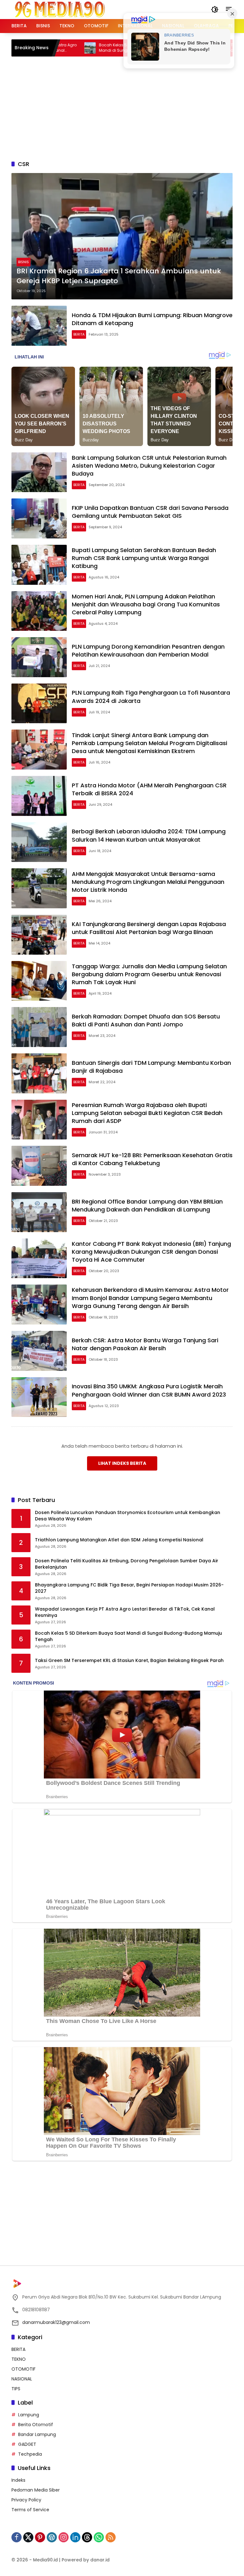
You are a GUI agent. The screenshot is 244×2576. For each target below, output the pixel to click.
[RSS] (111, 2537)
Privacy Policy (26, 2500)
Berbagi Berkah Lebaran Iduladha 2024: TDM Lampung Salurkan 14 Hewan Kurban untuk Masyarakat (149, 835)
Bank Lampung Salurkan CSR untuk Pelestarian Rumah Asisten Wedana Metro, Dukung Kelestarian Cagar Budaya (149, 466)
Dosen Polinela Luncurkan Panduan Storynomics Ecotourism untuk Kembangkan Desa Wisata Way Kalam (128, 1516)
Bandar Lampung (37, 2434)
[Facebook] (17, 2537)
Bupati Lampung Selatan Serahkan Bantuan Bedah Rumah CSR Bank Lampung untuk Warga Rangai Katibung (144, 558)
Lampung (29, 2415)
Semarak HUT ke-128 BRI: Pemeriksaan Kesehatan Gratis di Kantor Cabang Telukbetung (152, 1159)
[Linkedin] (75, 2537)
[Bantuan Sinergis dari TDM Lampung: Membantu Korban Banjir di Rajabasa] (39, 1073)
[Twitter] (28, 2537)
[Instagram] (64, 2537)
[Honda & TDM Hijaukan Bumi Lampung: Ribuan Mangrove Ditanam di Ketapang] (39, 326)
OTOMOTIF (24, 2369)
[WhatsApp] (99, 2537)
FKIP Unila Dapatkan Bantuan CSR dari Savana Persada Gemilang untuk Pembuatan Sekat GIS (150, 512)
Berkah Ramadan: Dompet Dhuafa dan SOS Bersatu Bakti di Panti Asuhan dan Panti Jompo (146, 1020)
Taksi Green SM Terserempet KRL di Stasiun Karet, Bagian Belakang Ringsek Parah (129, 1661)
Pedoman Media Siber (36, 2490)
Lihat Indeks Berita (122, 1463)
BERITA (79, 334)
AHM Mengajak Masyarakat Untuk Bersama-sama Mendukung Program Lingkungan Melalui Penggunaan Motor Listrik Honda (148, 882)
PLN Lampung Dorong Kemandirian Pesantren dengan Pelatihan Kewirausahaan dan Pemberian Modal (148, 651)
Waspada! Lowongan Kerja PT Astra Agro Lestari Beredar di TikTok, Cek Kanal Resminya (125, 1612)
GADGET (27, 2444)
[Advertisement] (128, 107)
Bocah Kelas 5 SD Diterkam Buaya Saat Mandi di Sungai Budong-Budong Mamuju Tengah (94, 48)
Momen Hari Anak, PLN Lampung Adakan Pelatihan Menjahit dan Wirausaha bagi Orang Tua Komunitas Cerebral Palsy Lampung (146, 604)
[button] (215, 10)
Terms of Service (30, 2510)
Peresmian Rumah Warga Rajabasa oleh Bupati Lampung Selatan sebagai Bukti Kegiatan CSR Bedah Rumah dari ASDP (147, 1113)
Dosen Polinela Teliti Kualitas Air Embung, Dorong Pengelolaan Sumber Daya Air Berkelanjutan (127, 1564)
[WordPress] (52, 2537)
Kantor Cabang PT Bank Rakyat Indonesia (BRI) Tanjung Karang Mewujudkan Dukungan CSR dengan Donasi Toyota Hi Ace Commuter (151, 1252)
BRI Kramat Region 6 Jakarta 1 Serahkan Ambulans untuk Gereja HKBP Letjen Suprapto (119, 276)
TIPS (16, 2389)
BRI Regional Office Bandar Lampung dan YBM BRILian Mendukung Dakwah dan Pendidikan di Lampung (147, 1205)
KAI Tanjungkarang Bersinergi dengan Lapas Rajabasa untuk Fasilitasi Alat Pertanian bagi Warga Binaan (149, 928)
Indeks (18, 2480)
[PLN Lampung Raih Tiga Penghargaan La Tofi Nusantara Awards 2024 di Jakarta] (39, 704)
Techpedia (30, 2454)
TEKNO (19, 2359)
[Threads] (87, 2537)
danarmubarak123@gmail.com (56, 2322)
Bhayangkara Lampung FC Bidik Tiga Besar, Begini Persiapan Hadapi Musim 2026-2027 (129, 1588)
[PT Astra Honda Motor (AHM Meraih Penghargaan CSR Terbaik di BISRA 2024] (39, 796)
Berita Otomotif (36, 2425)
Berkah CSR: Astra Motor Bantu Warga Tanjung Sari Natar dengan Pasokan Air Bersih (145, 1344)
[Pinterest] (40, 2537)
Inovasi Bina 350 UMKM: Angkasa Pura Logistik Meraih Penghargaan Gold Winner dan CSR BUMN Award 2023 (149, 1390)
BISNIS (24, 262)
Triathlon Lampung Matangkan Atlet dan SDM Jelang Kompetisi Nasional (119, 1540)
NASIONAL (22, 2379)
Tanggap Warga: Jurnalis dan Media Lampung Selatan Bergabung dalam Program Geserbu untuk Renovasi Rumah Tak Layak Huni (149, 974)
